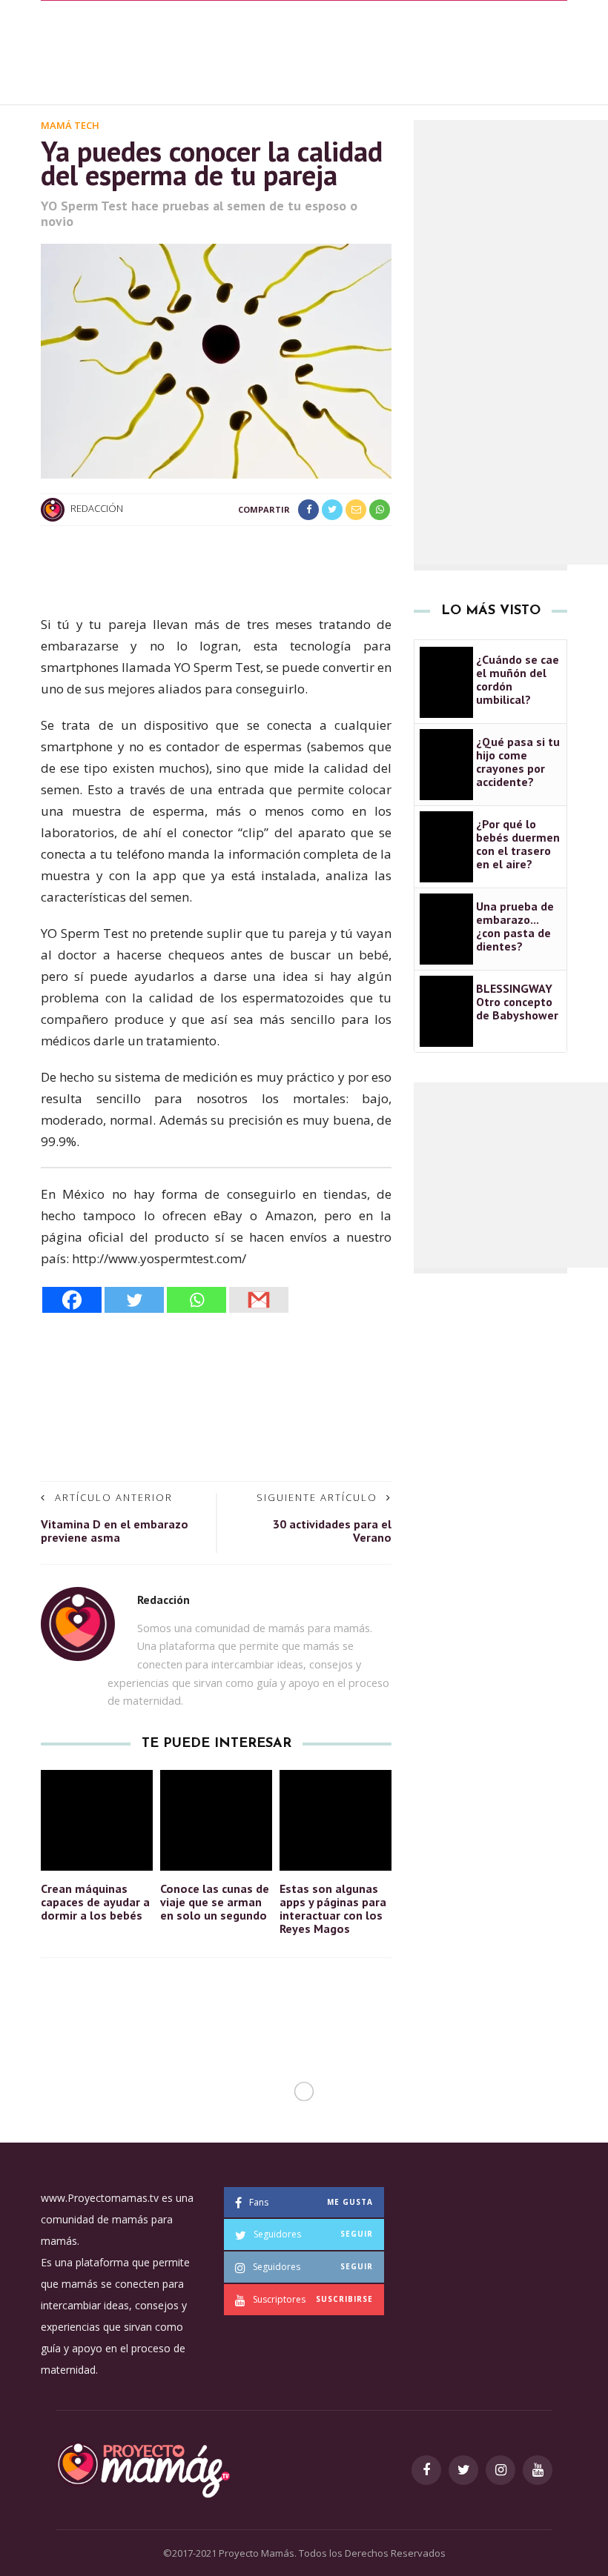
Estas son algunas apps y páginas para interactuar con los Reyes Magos (333, 1908)
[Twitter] (134, 1300)
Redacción (97, 509)
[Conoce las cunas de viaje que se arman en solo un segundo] (216, 1818)
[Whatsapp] (196, 1300)
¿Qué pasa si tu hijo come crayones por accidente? (518, 762)
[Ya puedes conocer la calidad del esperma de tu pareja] (216, 360)
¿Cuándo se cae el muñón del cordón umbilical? (518, 679)
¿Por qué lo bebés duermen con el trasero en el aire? (518, 844)
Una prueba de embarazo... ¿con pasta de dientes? (515, 926)
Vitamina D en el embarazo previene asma (115, 1531)
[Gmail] (259, 1300)
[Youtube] (538, 2470)
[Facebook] (72, 1300)
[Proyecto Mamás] (143, 2468)
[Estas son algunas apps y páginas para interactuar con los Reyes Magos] (336, 1818)
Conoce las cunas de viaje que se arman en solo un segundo (215, 1902)
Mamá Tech (70, 125)
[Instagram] (500, 2470)
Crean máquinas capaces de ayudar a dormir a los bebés (95, 1902)
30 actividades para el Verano (332, 1531)
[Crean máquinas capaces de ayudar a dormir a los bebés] (97, 1818)
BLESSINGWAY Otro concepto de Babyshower (517, 1002)
